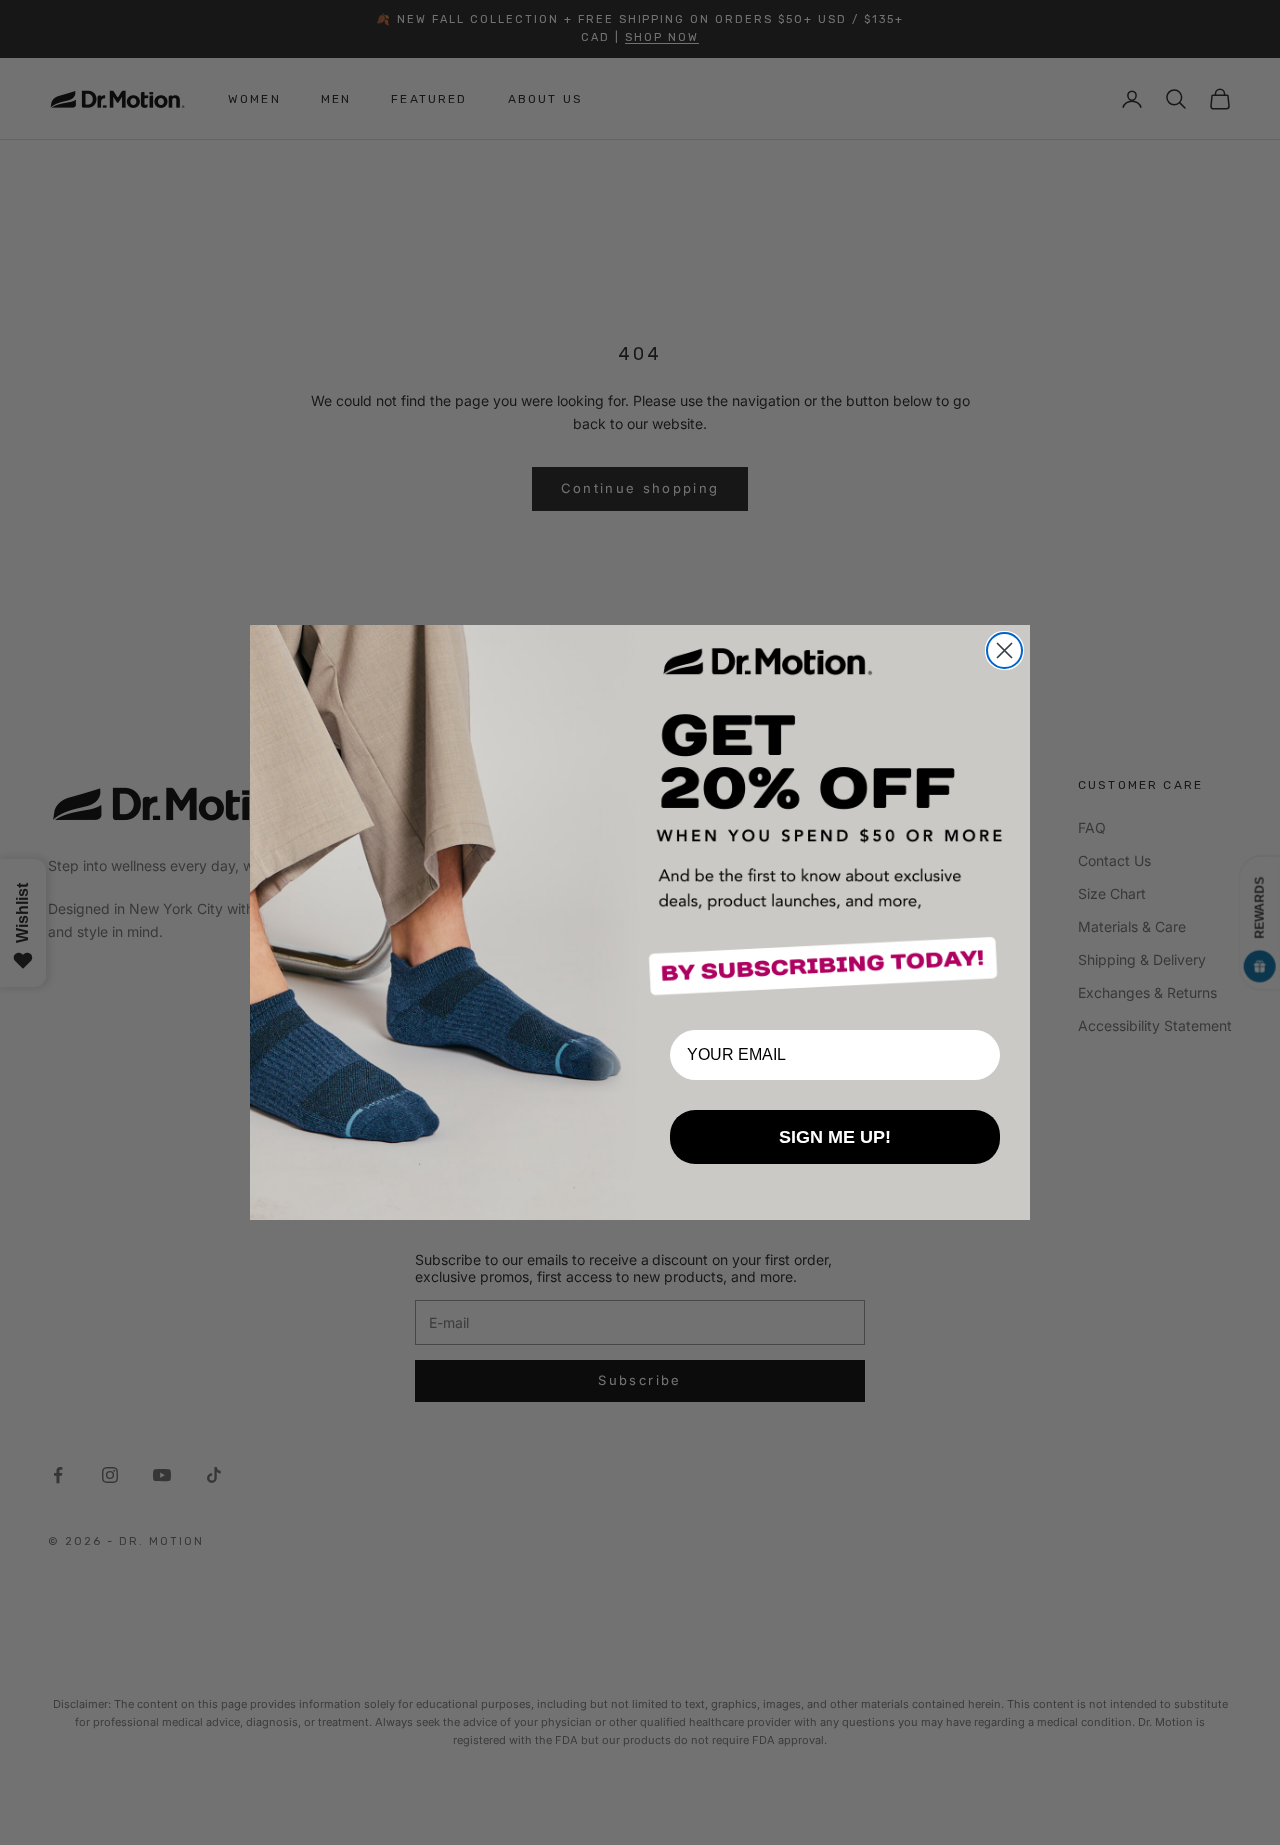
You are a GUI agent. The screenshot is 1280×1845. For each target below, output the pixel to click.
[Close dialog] (1004, 650)
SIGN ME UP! (835, 1137)
